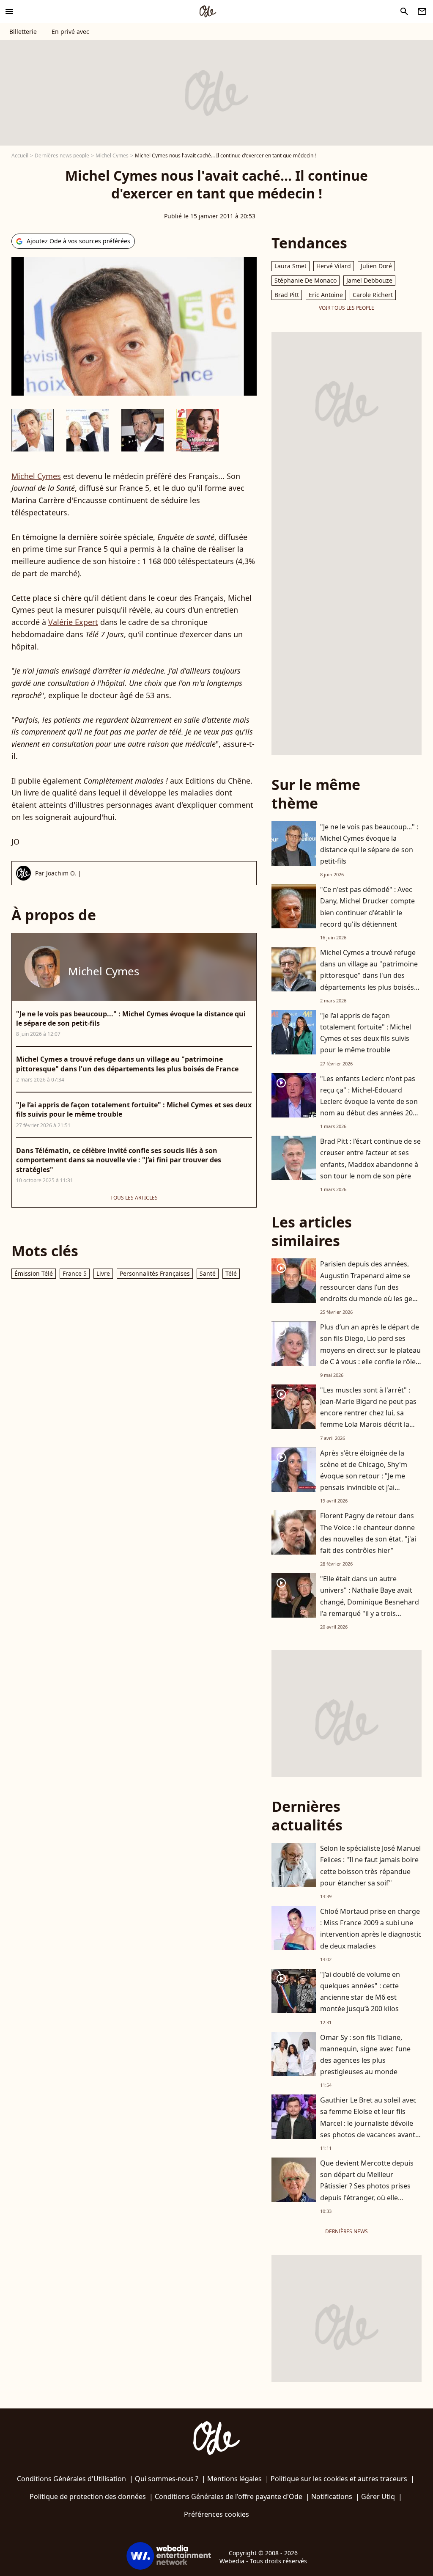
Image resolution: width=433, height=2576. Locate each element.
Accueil (20, 155)
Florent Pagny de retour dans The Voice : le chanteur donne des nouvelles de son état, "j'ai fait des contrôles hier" (368, 1533)
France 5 (75, 1273)
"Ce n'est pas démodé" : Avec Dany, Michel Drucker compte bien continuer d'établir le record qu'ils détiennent (367, 907)
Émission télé (34, 1273)
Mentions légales (234, 2479)
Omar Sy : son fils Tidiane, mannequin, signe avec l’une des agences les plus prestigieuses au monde (365, 2055)
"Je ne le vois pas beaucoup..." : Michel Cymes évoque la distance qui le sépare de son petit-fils (369, 844)
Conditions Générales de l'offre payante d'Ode (229, 2496)
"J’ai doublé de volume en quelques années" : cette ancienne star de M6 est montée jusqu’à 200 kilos (360, 1992)
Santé (208, 1273)
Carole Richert (373, 295)
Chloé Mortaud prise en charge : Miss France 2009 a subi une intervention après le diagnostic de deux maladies (371, 1929)
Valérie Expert (73, 622)
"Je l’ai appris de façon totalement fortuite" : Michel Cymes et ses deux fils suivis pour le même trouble (366, 1033)
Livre (103, 1273)
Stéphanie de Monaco (306, 280)
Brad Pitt (287, 295)
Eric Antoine (326, 295)
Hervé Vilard (334, 266)
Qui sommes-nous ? (167, 2479)
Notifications (332, 2496)
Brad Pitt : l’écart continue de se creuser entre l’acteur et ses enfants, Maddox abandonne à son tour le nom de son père (370, 1159)
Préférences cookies (216, 2514)
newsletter (422, 11)
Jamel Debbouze (369, 280)
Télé (231, 1273)
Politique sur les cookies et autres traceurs (339, 2479)
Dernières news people (62, 155)
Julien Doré (376, 266)
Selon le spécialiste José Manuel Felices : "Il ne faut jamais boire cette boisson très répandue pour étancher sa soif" (370, 1866)
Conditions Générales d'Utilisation (71, 2479)
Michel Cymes (112, 155)
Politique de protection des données (88, 2496)
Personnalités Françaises (155, 1273)
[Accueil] (208, 11)
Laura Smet (290, 266)
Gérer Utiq (378, 2496)
